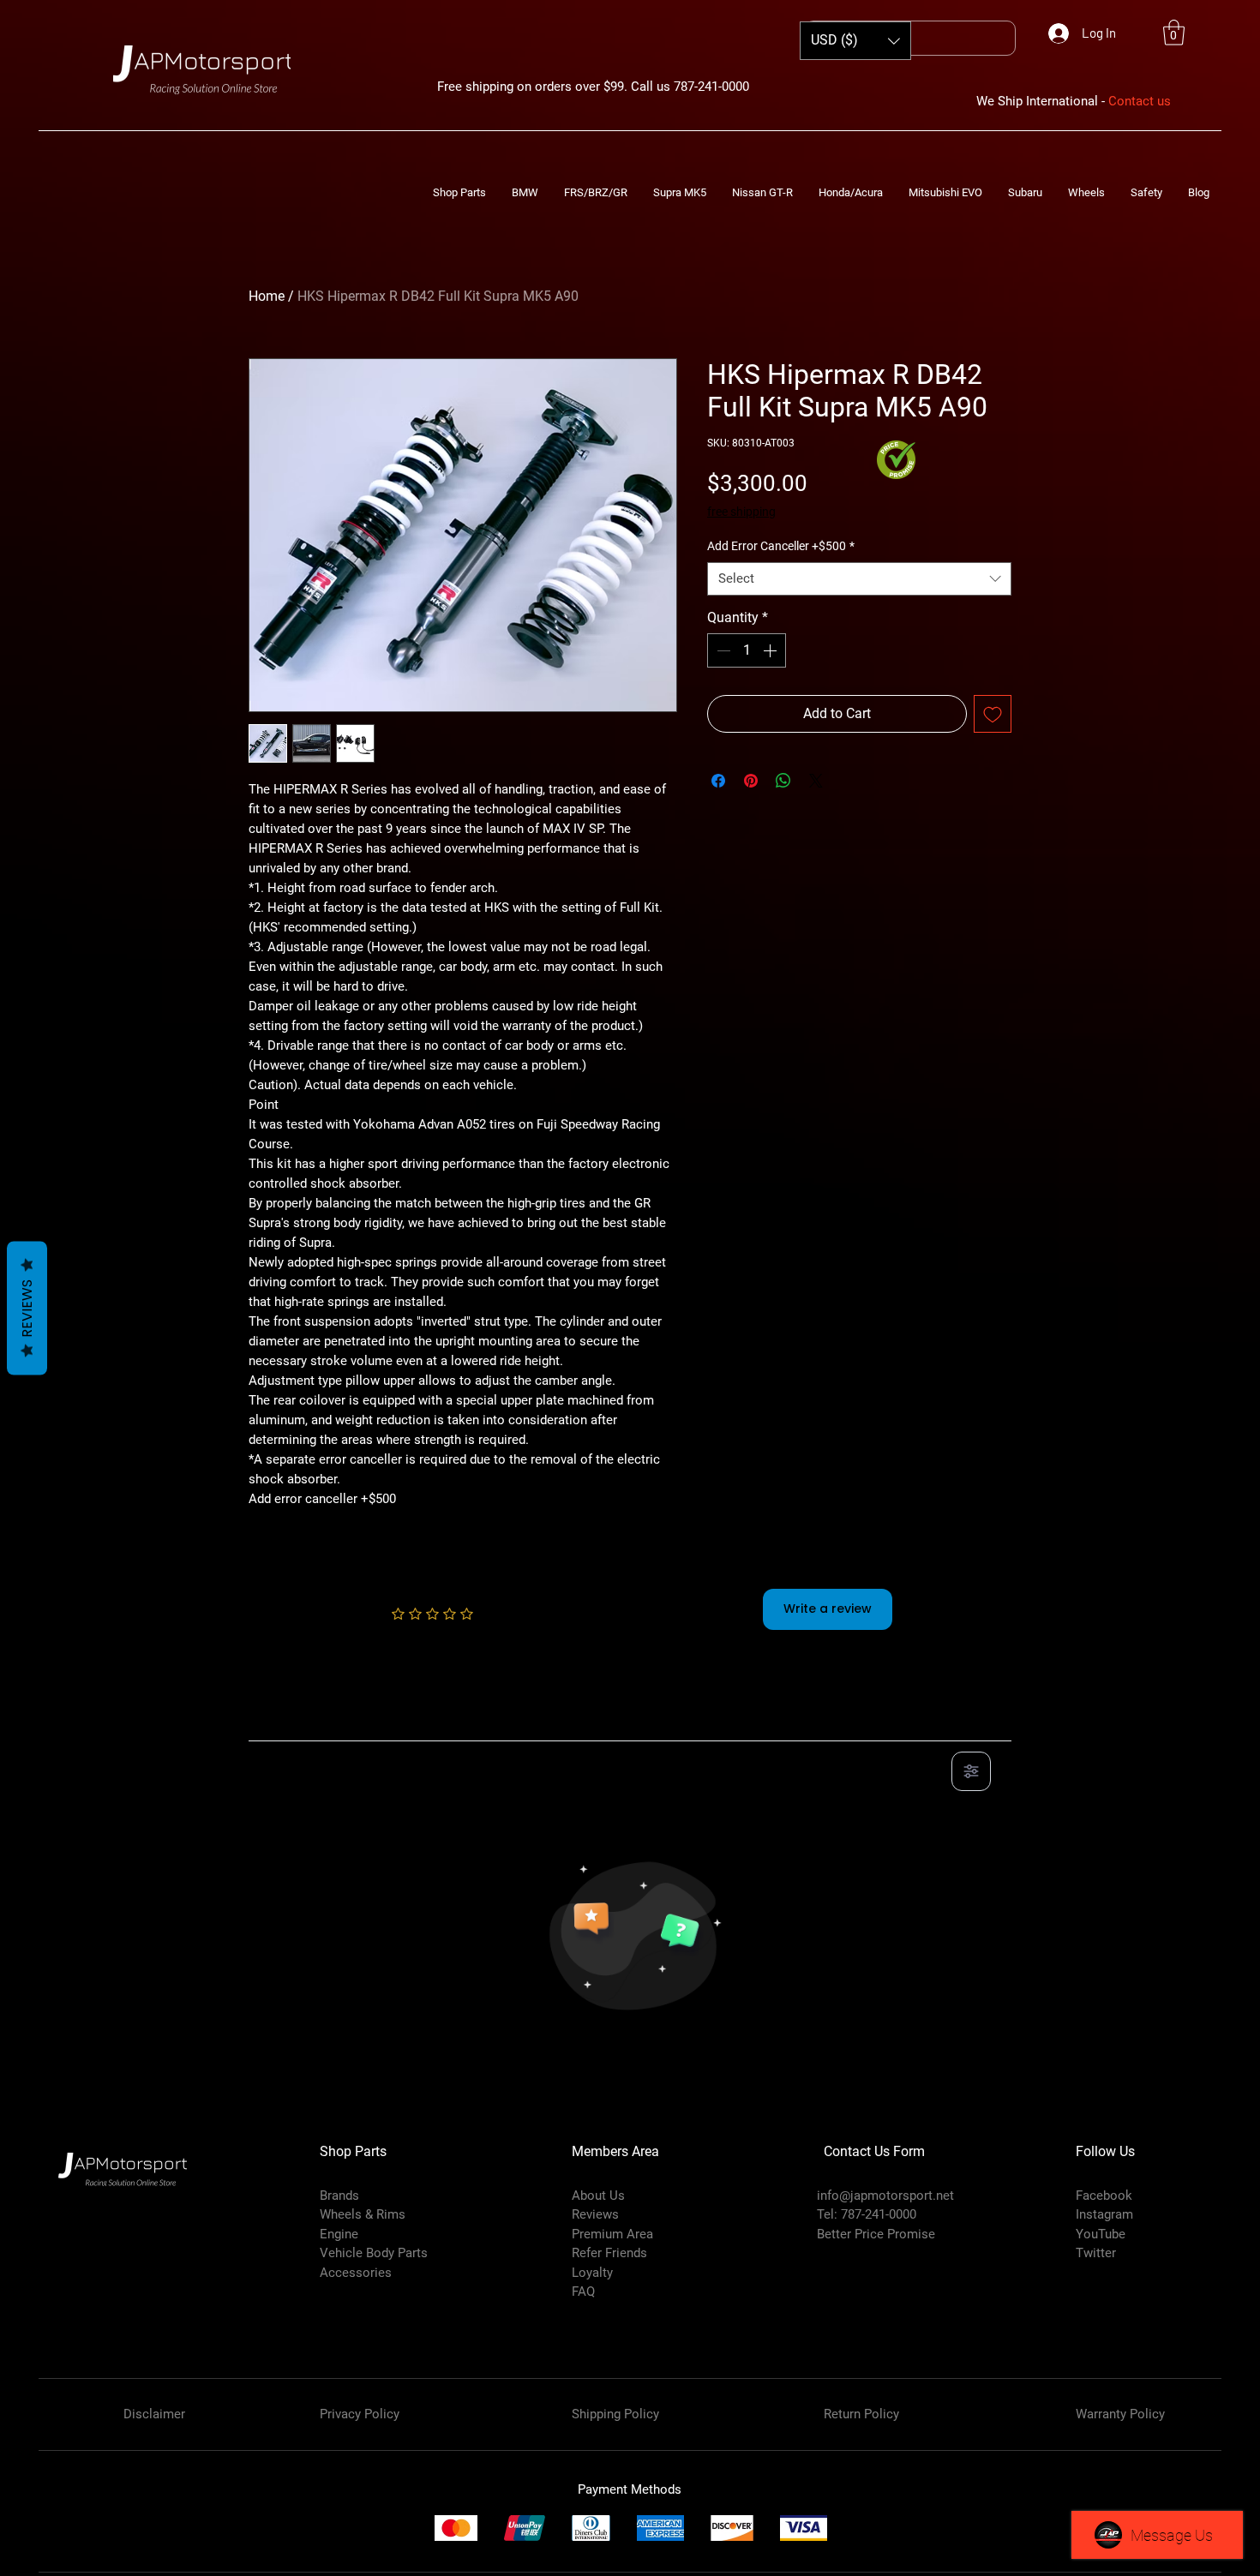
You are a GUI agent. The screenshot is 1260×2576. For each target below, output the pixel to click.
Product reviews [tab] (313, 1722)
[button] (1174, 33)
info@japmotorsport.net (885, 2196)
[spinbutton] (747, 650)
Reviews (27, 1309)
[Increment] (771, 650)
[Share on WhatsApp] (783, 781)
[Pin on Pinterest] (751, 781)
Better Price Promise (876, 2234)
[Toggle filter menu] (971, 1771)
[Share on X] (816, 781)
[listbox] (855, 41)
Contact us (1140, 101)
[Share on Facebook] (718, 781)
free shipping (741, 512)
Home (267, 296)
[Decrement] (722, 650)
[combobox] (859, 579)
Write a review (828, 1609)
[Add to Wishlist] (993, 714)
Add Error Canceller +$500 (781, 546)
